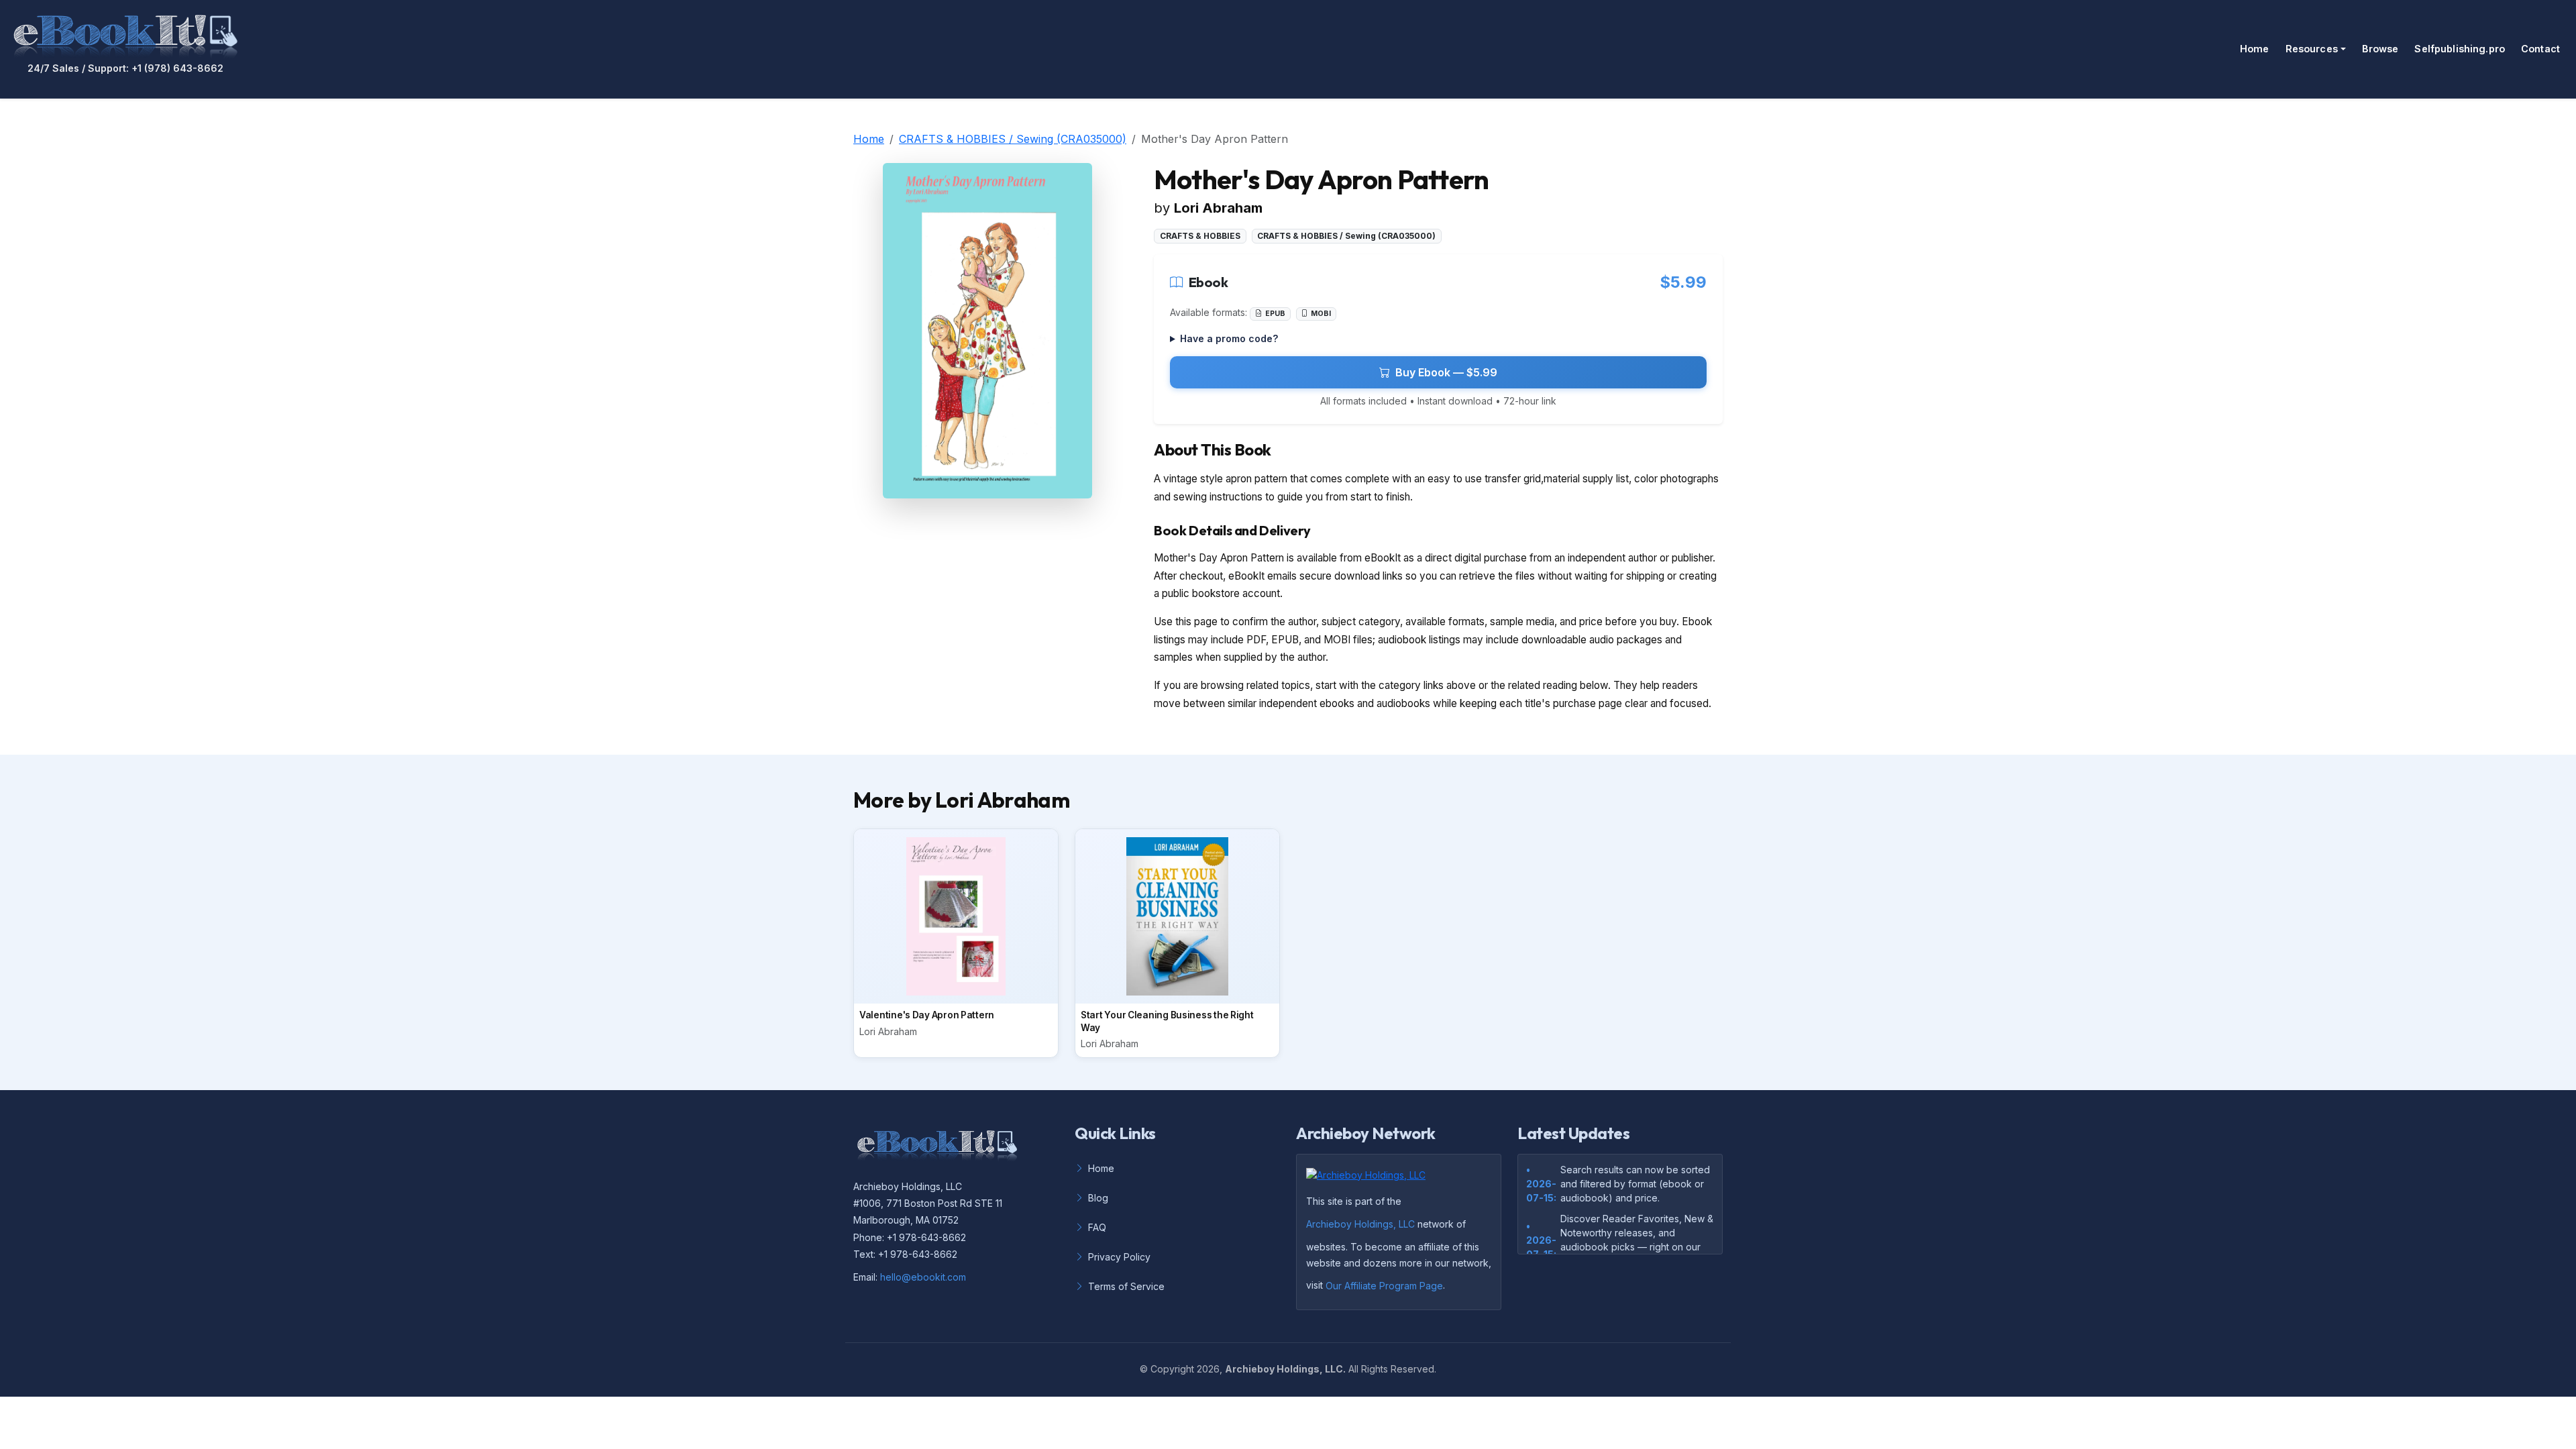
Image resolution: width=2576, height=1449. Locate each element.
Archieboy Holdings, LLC (1360, 1224)
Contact (2540, 49)
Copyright (1172, 1369)
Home (2255, 49)
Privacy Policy (1119, 1257)
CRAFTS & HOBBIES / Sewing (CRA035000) (1013, 139)
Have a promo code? (1229, 338)
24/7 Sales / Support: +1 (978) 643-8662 (125, 68)
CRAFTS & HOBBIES (1200, 236)
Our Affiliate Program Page (1384, 1286)
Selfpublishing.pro (2460, 49)
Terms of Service (1126, 1286)
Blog (1098, 1198)
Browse (2380, 49)
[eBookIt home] (125, 34)
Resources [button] (2312, 49)
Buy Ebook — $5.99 (1446, 372)
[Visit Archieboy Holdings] (1370, 1179)
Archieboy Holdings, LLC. (1285, 1369)
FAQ (1097, 1227)
